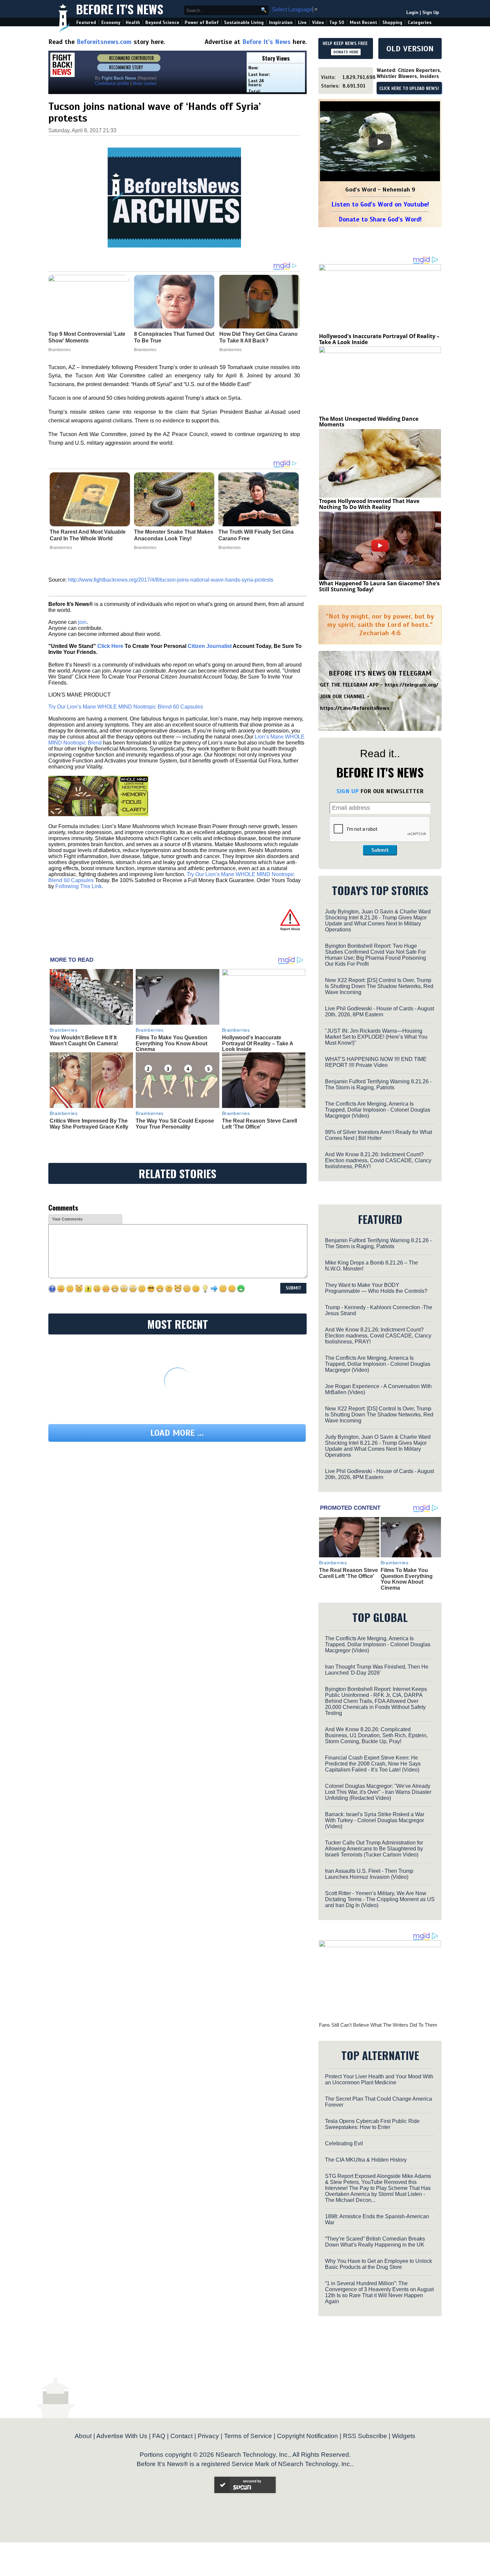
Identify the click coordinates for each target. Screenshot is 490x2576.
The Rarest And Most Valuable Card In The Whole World (88, 535)
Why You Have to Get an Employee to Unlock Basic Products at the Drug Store (378, 2264)
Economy (111, 22)
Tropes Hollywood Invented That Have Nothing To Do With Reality (369, 504)
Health (133, 22)
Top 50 (337, 22)
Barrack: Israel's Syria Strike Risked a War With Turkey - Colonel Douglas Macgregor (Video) (375, 1820)
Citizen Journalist (210, 646)
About (83, 2436)
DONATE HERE (346, 52)
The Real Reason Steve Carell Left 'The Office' (259, 1124)
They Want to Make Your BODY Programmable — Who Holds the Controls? (376, 1288)
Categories (419, 22)
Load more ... (177, 1433)
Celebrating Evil (344, 2143)
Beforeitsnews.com (104, 42)
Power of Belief (202, 22)
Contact (181, 2436)
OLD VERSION (410, 49)
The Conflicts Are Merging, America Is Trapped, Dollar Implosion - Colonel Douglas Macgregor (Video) (378, 1110)
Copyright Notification (307, 2436)
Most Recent (363, 22)
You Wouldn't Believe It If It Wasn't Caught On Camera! (84, 1040)
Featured (86, 22)
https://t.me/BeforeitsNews (355, 708)
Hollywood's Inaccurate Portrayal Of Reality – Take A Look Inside (257, 1043)
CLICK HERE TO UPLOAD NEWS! (409, 89)
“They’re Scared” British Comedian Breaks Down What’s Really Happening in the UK (375, 2242)
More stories (145, 83)
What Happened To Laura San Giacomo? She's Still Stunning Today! (379, 586)
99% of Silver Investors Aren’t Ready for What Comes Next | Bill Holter (378, 1135)
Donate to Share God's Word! (380, 219)
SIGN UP (347, 791)
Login (412, 12)
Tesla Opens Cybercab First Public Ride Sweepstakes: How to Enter (372, 2124)
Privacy (208, 2436)
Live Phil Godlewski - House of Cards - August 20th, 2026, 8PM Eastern (379, 1012)
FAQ (159, 2436)
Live (302, 22)
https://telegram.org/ (411, 685)
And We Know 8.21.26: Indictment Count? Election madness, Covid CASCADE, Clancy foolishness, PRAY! (378, 1160)
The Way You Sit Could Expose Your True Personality (175, 1124)
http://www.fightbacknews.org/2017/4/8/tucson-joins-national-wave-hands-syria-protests (171, 580)
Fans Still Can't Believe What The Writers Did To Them (378, 2025)
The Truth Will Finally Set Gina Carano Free (256, 535)
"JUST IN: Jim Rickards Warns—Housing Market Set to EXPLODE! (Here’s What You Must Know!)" (376, 1037)
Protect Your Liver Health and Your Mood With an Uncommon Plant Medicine (379, 2079)
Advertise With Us (122, 2436)
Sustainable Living (244, 22)
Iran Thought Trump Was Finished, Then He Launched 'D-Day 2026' (377, 1670)
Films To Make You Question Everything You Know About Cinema (171, 1043)
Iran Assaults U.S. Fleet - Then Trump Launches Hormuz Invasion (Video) (369, 1874)
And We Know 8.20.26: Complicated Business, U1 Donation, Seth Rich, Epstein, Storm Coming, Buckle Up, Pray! (376, 1735)
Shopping (392, 22)
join (82, 622)
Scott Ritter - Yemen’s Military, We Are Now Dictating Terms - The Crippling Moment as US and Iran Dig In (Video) (380, 1899)
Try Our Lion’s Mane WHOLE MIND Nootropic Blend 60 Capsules (126, 707)
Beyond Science (162, 22)
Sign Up (431, 12)
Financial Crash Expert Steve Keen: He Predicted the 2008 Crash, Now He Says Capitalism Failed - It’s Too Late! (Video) (373, 1764)
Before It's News (120, 9)
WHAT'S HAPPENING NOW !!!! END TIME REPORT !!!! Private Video (376, 1062)
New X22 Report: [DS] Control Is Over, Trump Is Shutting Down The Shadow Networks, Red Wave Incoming (379, 986)
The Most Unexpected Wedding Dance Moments (369, 422)
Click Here (110, 646)
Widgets (404, 2436)
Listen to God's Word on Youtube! (380, 204)
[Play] (380, 142)
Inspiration (281, 22)
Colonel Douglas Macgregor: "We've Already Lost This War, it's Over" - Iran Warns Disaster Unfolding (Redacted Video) (378, 1792)
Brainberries (61, 548)
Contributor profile (112, 83)
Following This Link (78, 886)
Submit (380, 850)
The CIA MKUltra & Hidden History (366, 2160)
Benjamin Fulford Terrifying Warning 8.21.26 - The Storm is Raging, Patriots (378, 1084)
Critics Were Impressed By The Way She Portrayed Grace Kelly (89, 1124)
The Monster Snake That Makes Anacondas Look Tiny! (174, 535)
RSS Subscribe (365, 2436)
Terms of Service (248, 2436)
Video (318, 22)
